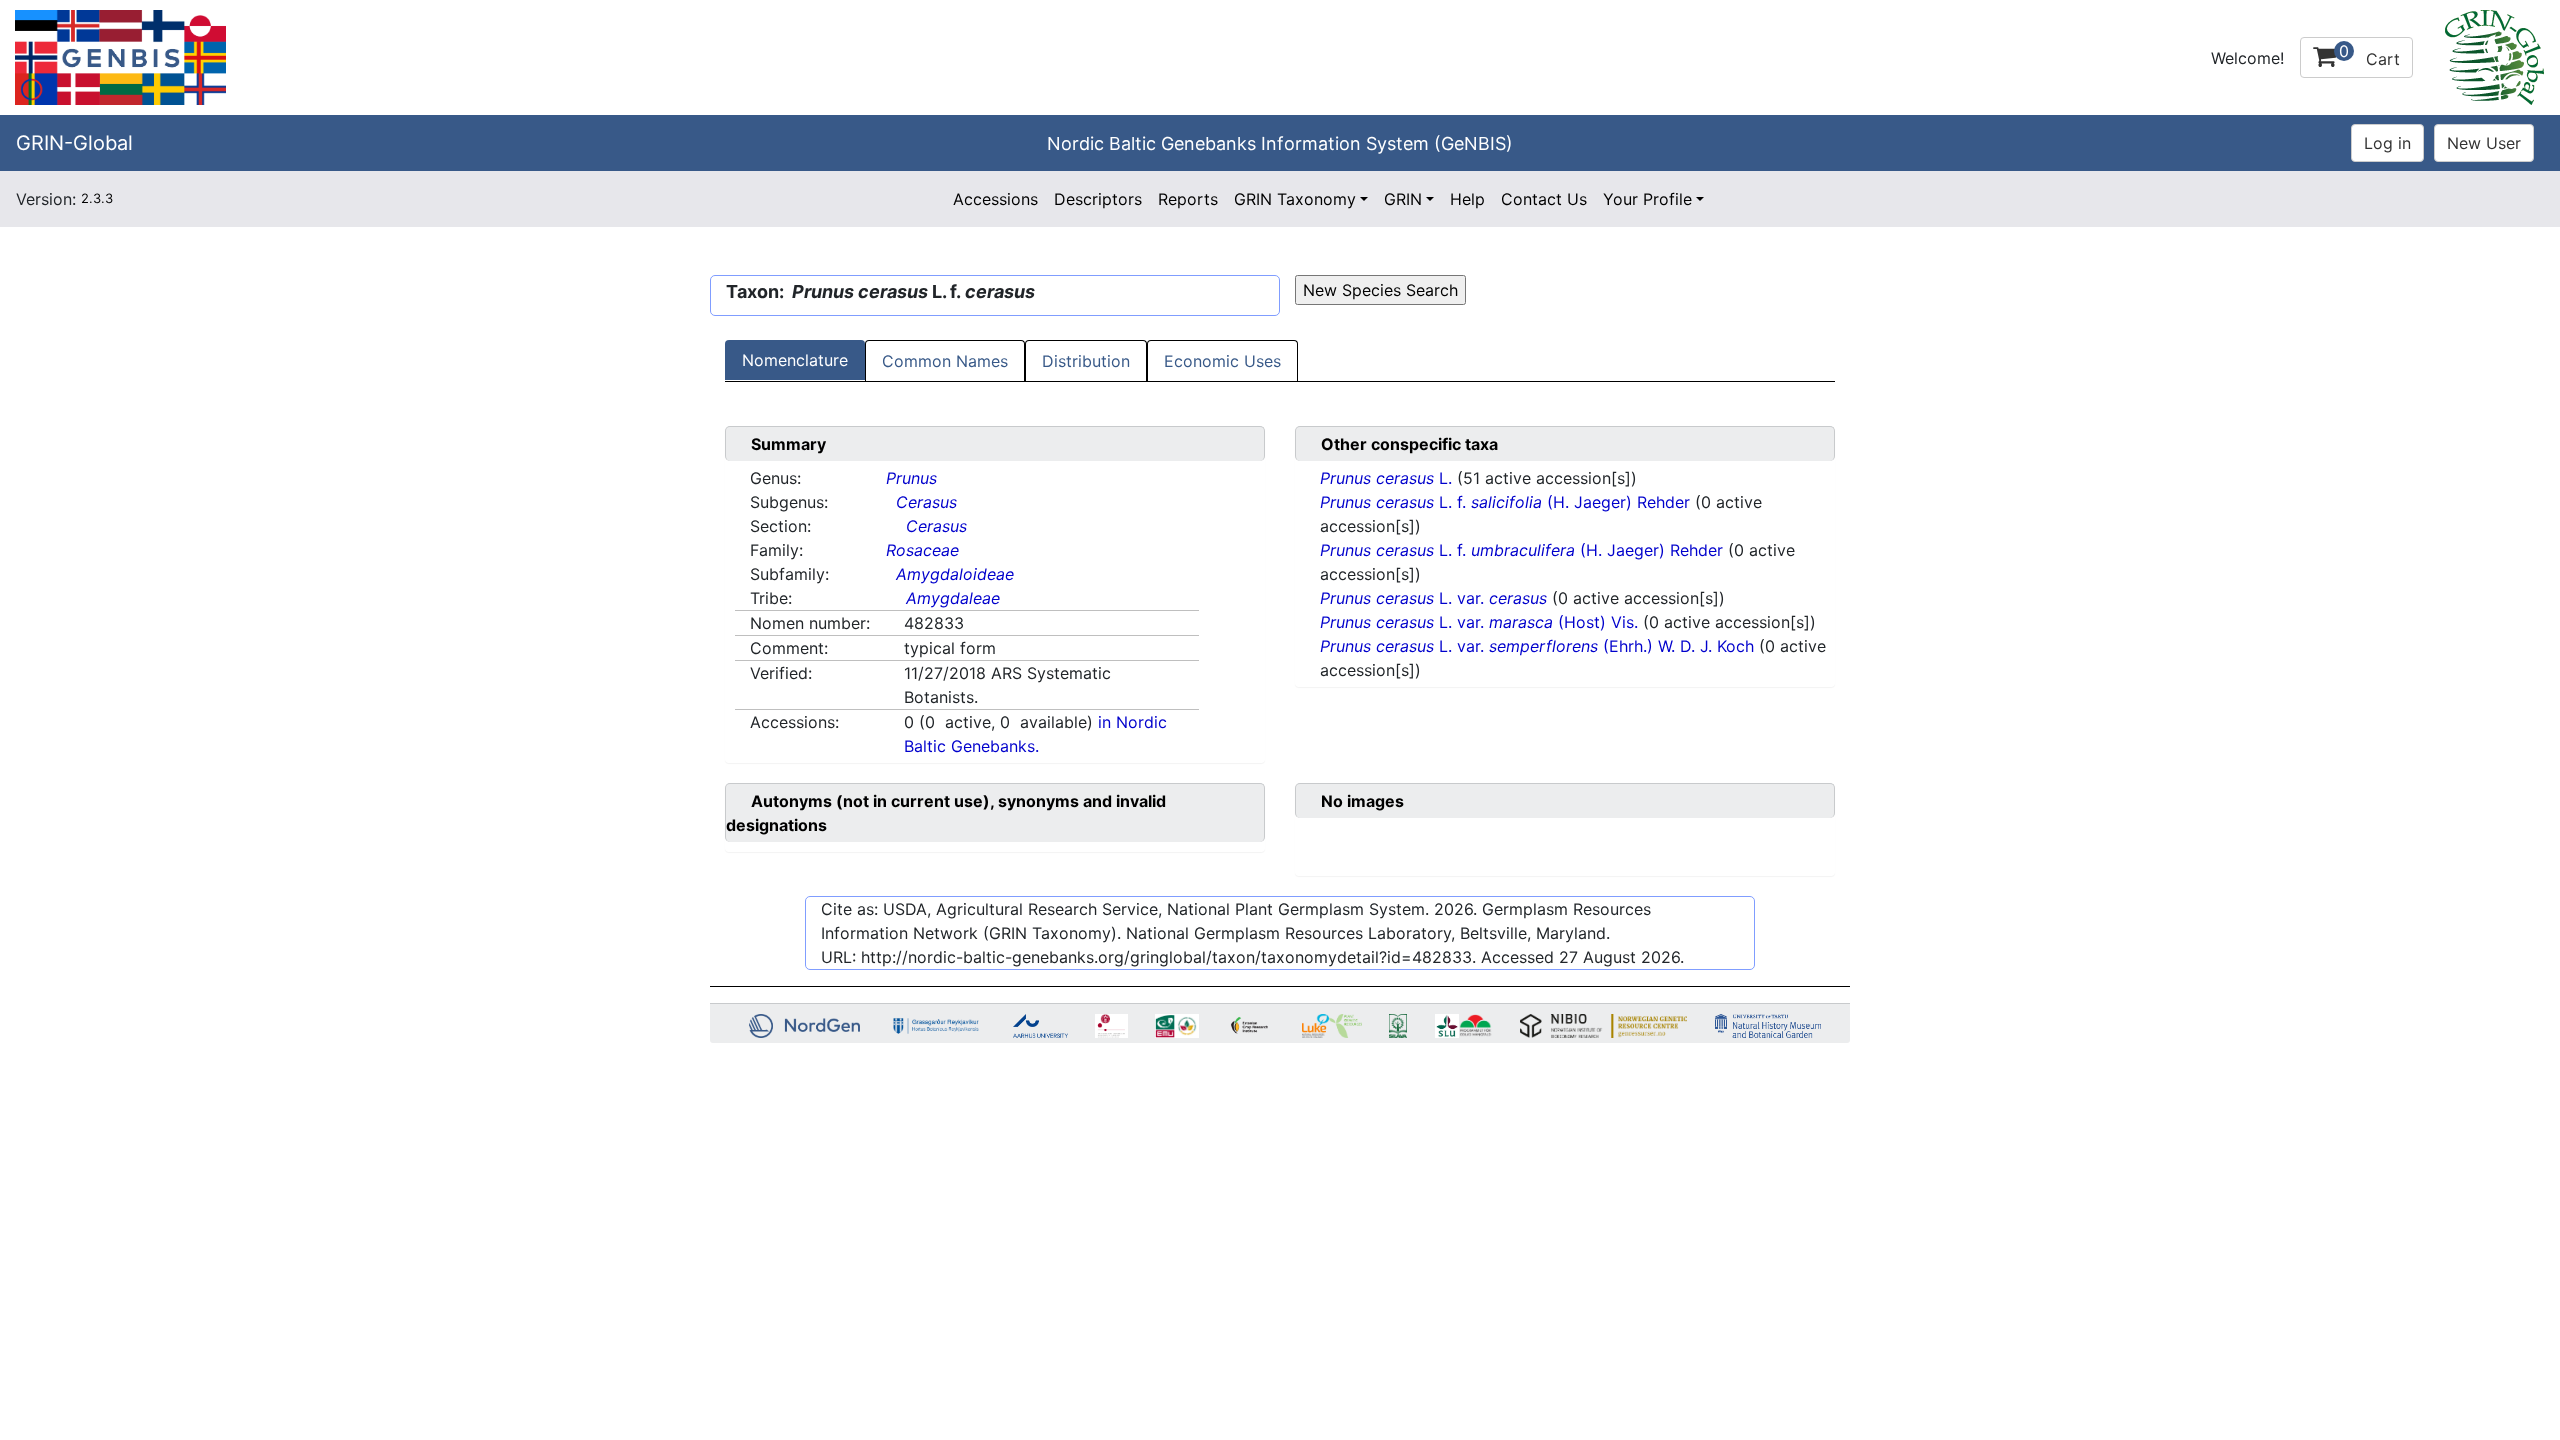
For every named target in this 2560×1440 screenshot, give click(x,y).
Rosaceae (922, 550)
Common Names (945, 361)
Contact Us (1544, 199)
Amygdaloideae (955, 574)
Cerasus (926, 502)
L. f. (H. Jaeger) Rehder (1505, 502)
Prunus (911, 478)
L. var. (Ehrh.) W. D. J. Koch (1539, 646)
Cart (2369, 55)
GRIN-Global (74, 143)
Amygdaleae (953, 598)
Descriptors (1098, 199)
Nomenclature (795, 360)
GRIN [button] (1403, 199)
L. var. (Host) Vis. (1481, 622)
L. (1388, 478)
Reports (1188, 199)
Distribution (1086, 361)
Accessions (995, 199)
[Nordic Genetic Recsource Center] (120, 56)
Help (1467, 199)
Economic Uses (1222, 361)
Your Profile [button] (1647, 199)
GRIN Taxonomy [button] (1295, 199)
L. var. (1433, 598)
